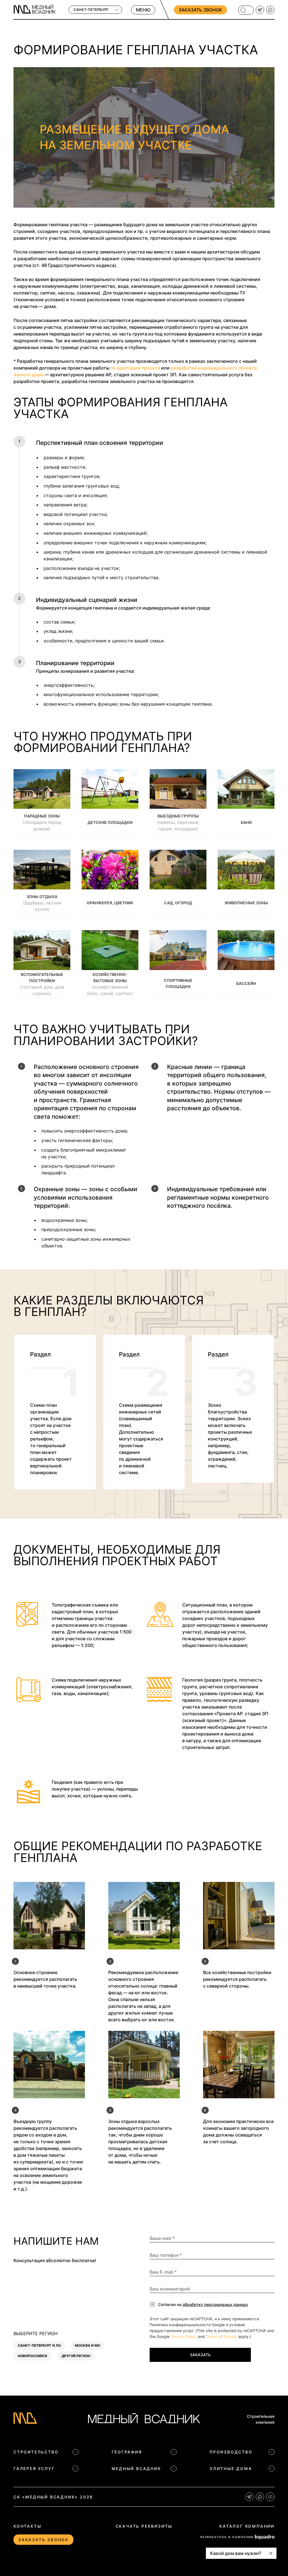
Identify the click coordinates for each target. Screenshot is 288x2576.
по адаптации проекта (135, 368)
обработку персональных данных (215, 2304)
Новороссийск (33, 2356)
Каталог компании (247, 2526)
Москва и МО (87, 2345)
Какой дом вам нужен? (236, 2553)
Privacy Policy (184, 2336)
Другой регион (76, 2356)
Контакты (27, 2526)
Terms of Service (221, 2336)
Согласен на (203, 2304)
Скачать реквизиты (144, 2526)
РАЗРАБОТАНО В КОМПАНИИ (227, 2537)
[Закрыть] (271, 2553)
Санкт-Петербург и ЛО (39, 2345)
